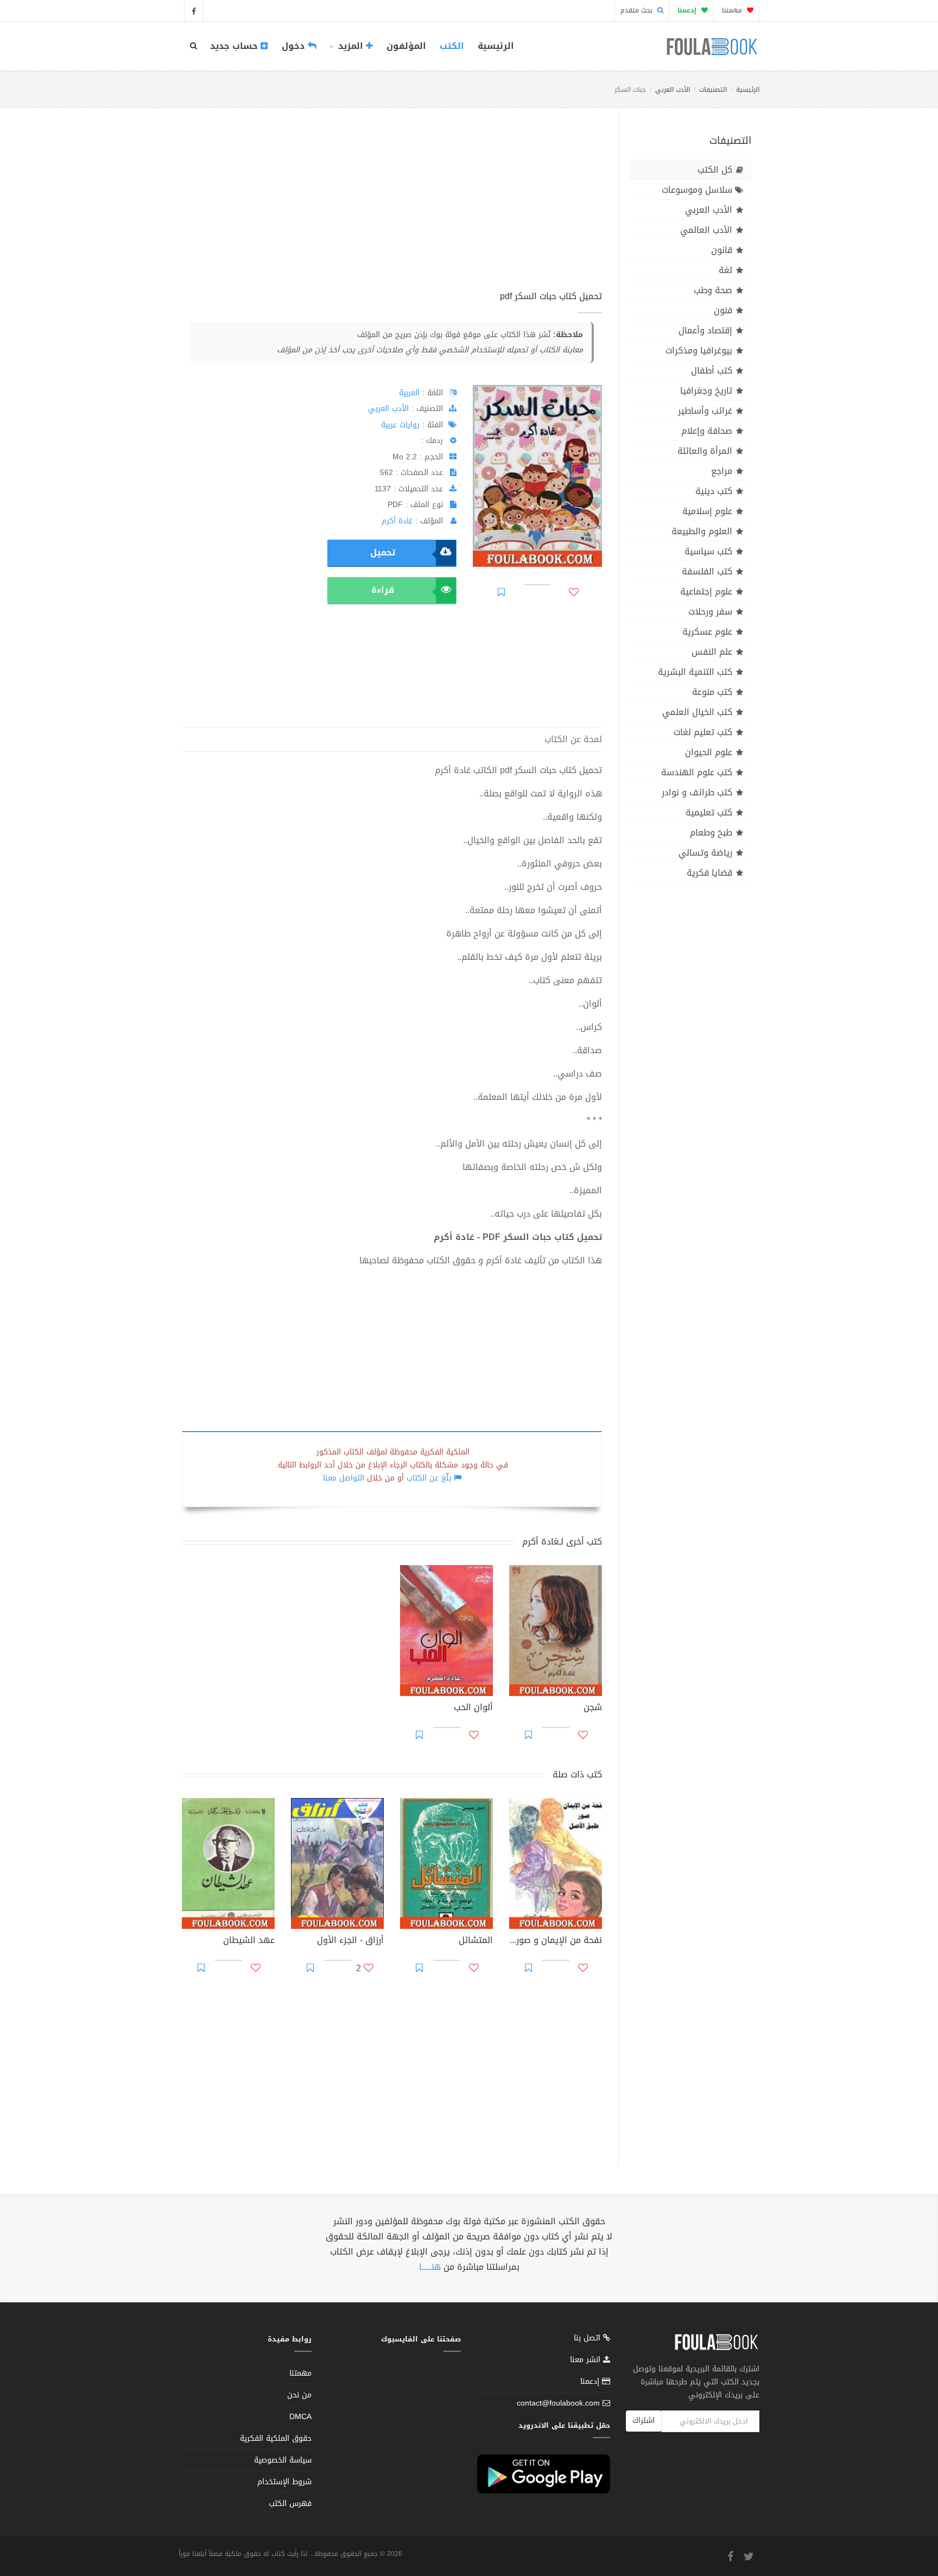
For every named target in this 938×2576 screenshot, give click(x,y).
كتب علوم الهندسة (697, 772)
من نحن (299, 2395)
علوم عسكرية (707, 632)
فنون (723, 310)
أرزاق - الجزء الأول (350, 1941)
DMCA (300, 2417)
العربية (409, 393)
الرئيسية (496, 46)
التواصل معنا (344, 1478)
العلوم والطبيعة (702, 531)
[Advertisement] (392, 211)
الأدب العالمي (706, 230)
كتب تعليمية (709, 812)
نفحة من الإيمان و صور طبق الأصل (556, 1941)
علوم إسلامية (707, 511)
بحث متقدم (638, 10)
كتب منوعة (712, 692)
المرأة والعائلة (705, 451)
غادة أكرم (397, 521)
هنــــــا (430, 2267)
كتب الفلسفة (707, 571)
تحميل (383, 552)
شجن (593, 1708)
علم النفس (712, 652)
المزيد (351, 46)
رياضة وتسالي (705, 853)
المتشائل (476, 1941)
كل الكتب (715, 170)
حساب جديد (235, 46)
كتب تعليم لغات (703, 732)
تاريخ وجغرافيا (706, 391)
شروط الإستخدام (284, 2482)
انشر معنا (587, 2360)
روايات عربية (400, 425)
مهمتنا (733, 10)
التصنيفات (713, 90)
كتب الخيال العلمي (697, 712)
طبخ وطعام (711, 833)
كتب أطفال (712, 371)
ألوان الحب (473, 1708)
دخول (295, 46)
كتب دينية (714, 491)
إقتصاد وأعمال (705, 330)
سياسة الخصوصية (283, 2460)
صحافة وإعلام (707, 431)
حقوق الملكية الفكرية (276, 2438)
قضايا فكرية (709, 873)
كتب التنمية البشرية (695, 672)
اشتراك (644, 2420)
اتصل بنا (588, 2339)
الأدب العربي (673, 90)
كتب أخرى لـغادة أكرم (562, 1542)
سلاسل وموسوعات (697, 190)
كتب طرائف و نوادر (697, 792)
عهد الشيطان (249, 1941)
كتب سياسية (708, 551)
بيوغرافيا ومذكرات (699, 350)
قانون (722, 250)
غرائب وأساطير (705, 411)
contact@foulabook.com (558, 2403)
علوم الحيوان (709, 752)
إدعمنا (591, 2381)
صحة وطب (713, 290)
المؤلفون (406, 46)
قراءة (383, 590)
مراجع (722, 471)
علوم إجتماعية (706, 591)
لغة (725, 270)
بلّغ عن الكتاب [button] (429, 1478)
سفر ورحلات (710, 612)
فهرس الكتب (290, 2504)
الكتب (452, 46)
